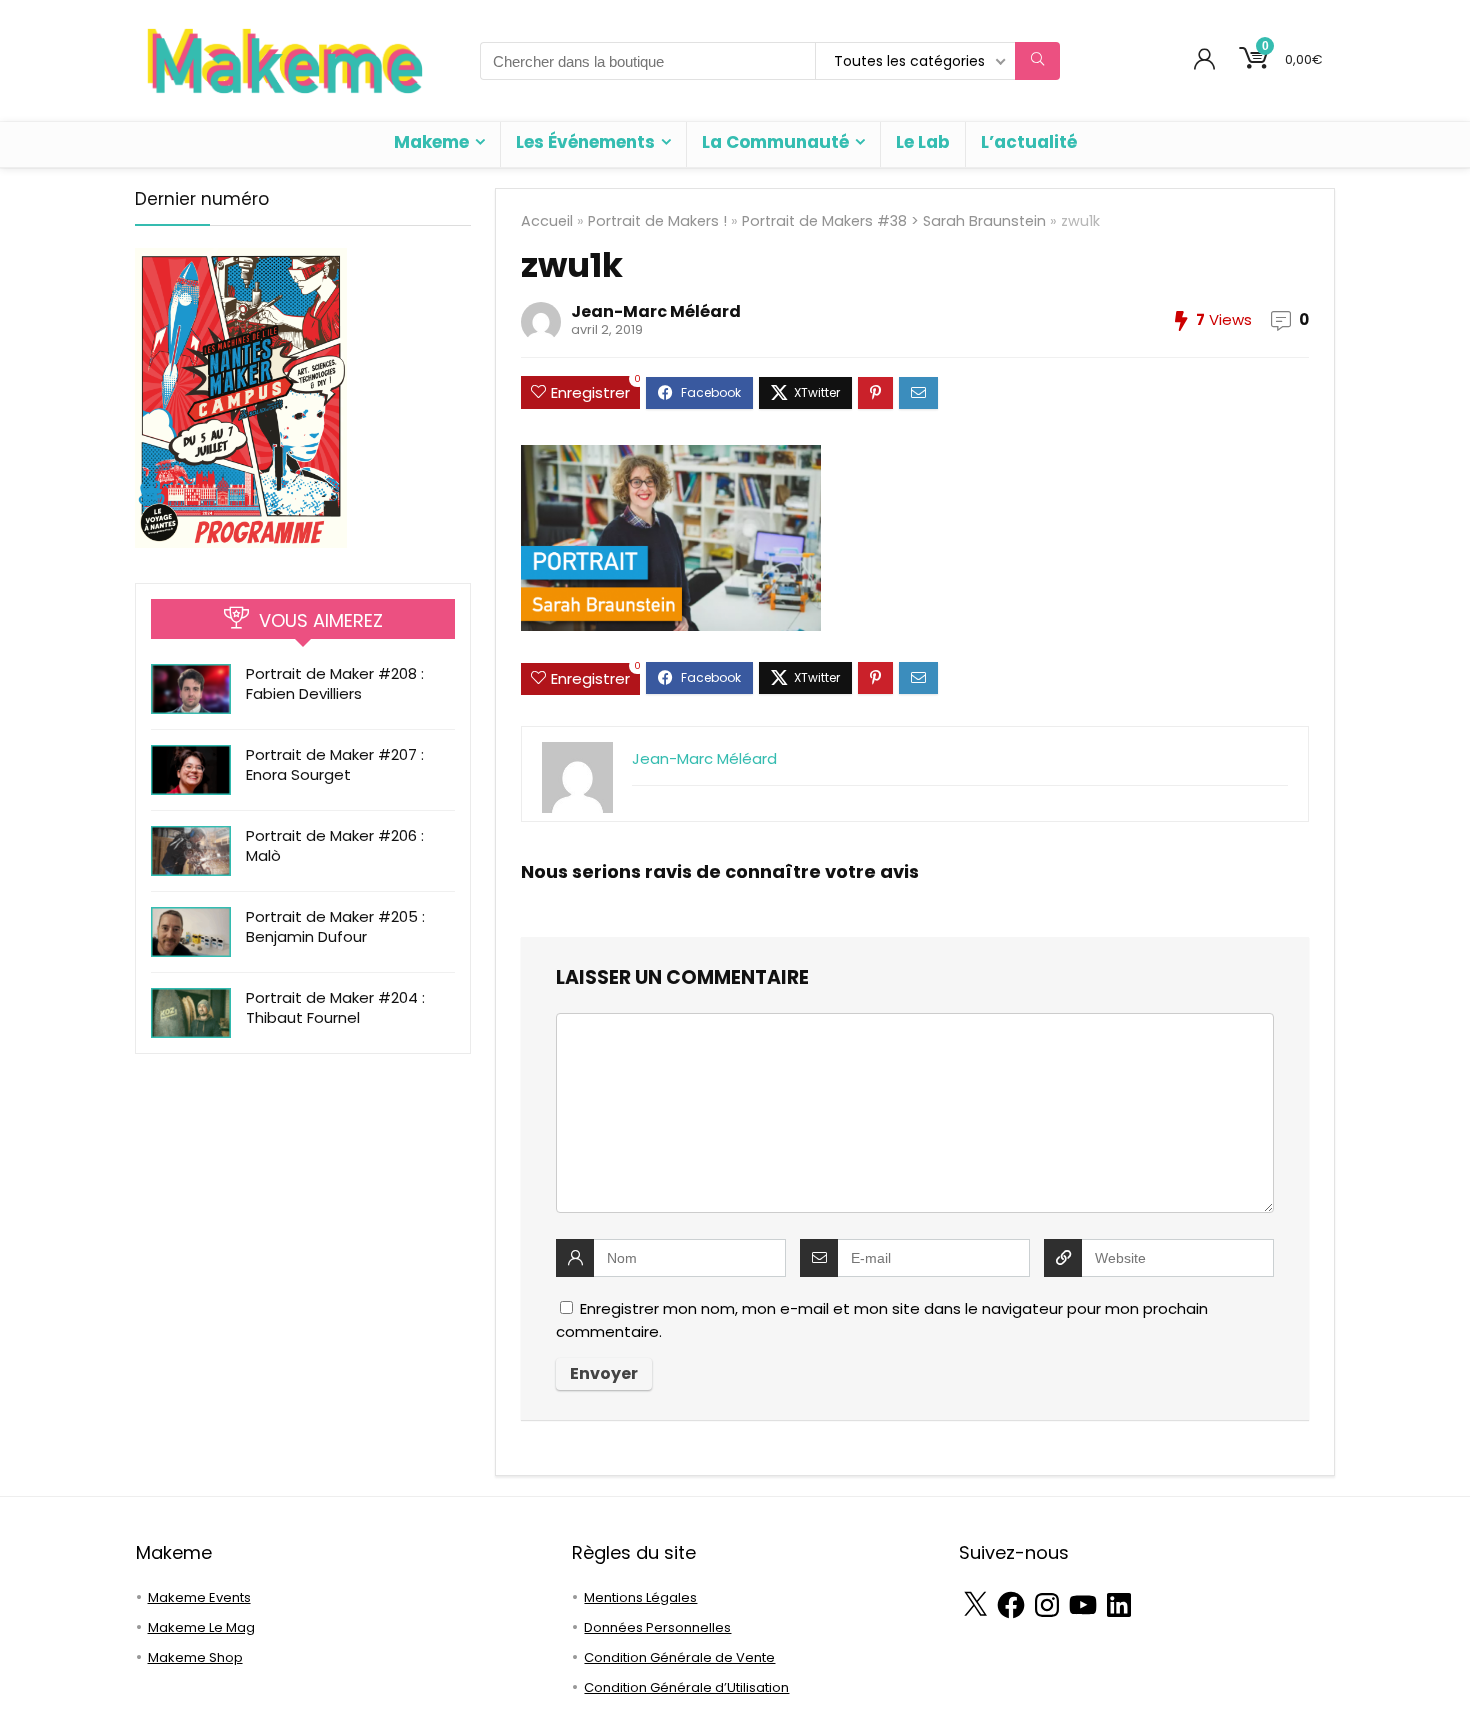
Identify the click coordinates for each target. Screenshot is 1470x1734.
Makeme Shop (195, 1657)
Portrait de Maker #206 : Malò (335, 845)
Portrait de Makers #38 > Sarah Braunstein (894, 221)
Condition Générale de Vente (679, 1657)
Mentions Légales (640, 1597)
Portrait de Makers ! (657, 221)
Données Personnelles (657, 1627)
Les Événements (585, 142)
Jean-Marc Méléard (656, 311)
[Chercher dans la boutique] (1037, 61)
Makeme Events (199, 1597)
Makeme (431, 142)
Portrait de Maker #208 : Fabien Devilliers (335, 683)
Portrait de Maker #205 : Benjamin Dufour (335, 926)
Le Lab (923, 142)
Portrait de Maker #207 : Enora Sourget (335, 764)
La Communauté (775, 142)
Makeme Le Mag (201, 1627)
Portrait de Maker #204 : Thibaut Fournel (335, 1007)
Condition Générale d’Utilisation (686, 1687)
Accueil (547, 221)
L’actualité (1029, 142)
